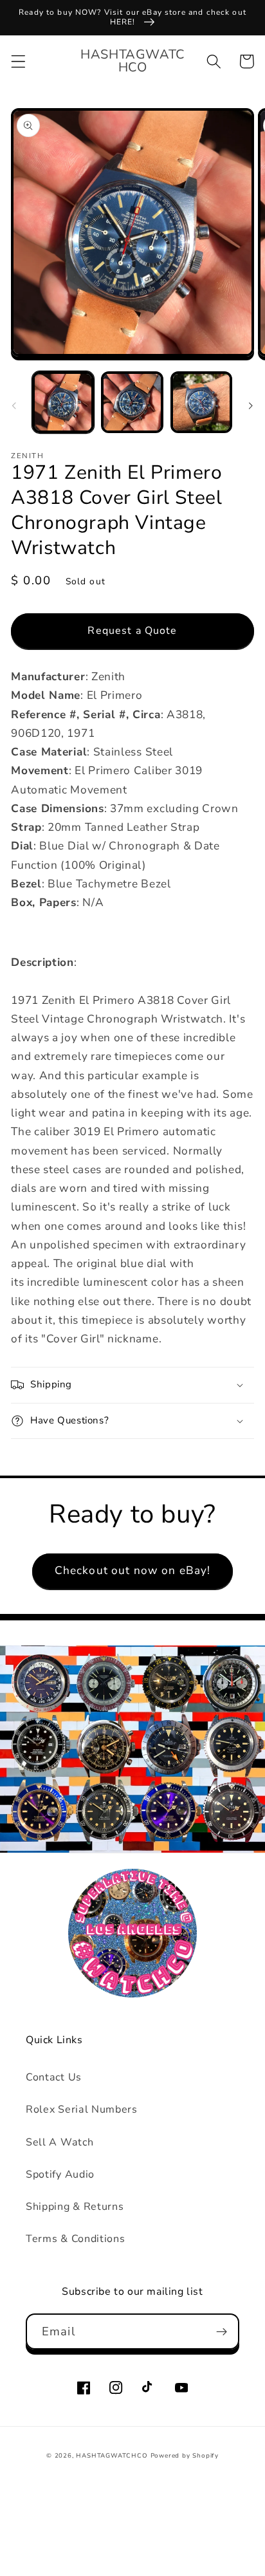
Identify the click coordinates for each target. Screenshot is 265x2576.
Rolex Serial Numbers (82, 2109)
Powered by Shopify (185, 2455)
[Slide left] (14, 406)
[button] (18, 61)
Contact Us (54, 2077)
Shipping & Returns (75, 2207)
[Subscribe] (222, 2331)
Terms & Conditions (75, 2239)
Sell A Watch (59, 2142)
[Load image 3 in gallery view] (201, 402)
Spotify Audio (60, 2174)
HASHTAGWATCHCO (112, 2455)
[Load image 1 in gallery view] (63, 402)
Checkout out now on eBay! (133, 1571)
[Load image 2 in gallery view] (132, 402)
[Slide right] (251, 406)
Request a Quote (132, 631)
